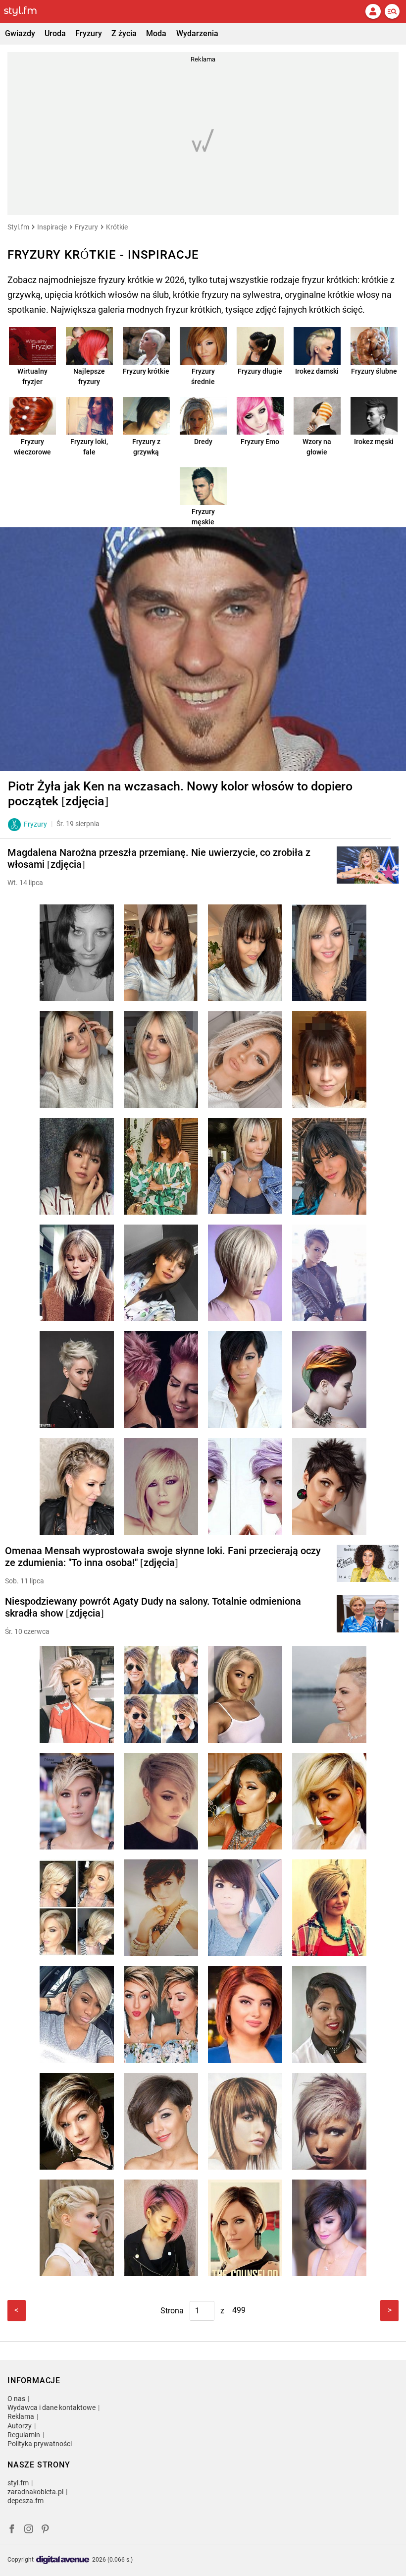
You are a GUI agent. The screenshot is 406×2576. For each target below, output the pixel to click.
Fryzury (89, 33)
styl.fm (18, 2483)
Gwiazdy (20, 33)
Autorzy (20, 2426)
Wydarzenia (197, 33)
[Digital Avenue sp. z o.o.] (63, 2560)
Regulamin (24, 2435)
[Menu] (392, 11)
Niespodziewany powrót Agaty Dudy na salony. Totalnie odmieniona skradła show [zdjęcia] (153, 1607)
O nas (16, 2399)
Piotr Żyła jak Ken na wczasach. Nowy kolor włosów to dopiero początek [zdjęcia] (180, 794)
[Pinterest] (46, 2530)
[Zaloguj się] (373, 11)
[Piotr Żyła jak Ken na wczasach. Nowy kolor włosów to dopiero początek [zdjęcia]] (203, 649)
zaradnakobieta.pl (35, 2492)
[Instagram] (29, 2530)
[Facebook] (12, 2530)
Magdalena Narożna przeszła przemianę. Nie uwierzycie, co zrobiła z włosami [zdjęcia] (159, 858)
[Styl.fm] (26, 11)
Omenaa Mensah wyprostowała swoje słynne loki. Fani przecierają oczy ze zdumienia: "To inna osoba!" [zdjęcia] (163, 1557)
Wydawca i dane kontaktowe (51, 2408)
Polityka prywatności (40, 2444)
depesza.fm (25, 2501)
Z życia (124, 33)
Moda (156, 33)
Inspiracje (52, 227)
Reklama (21, 2416)
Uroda (55, 33)
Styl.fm (18, 227)
